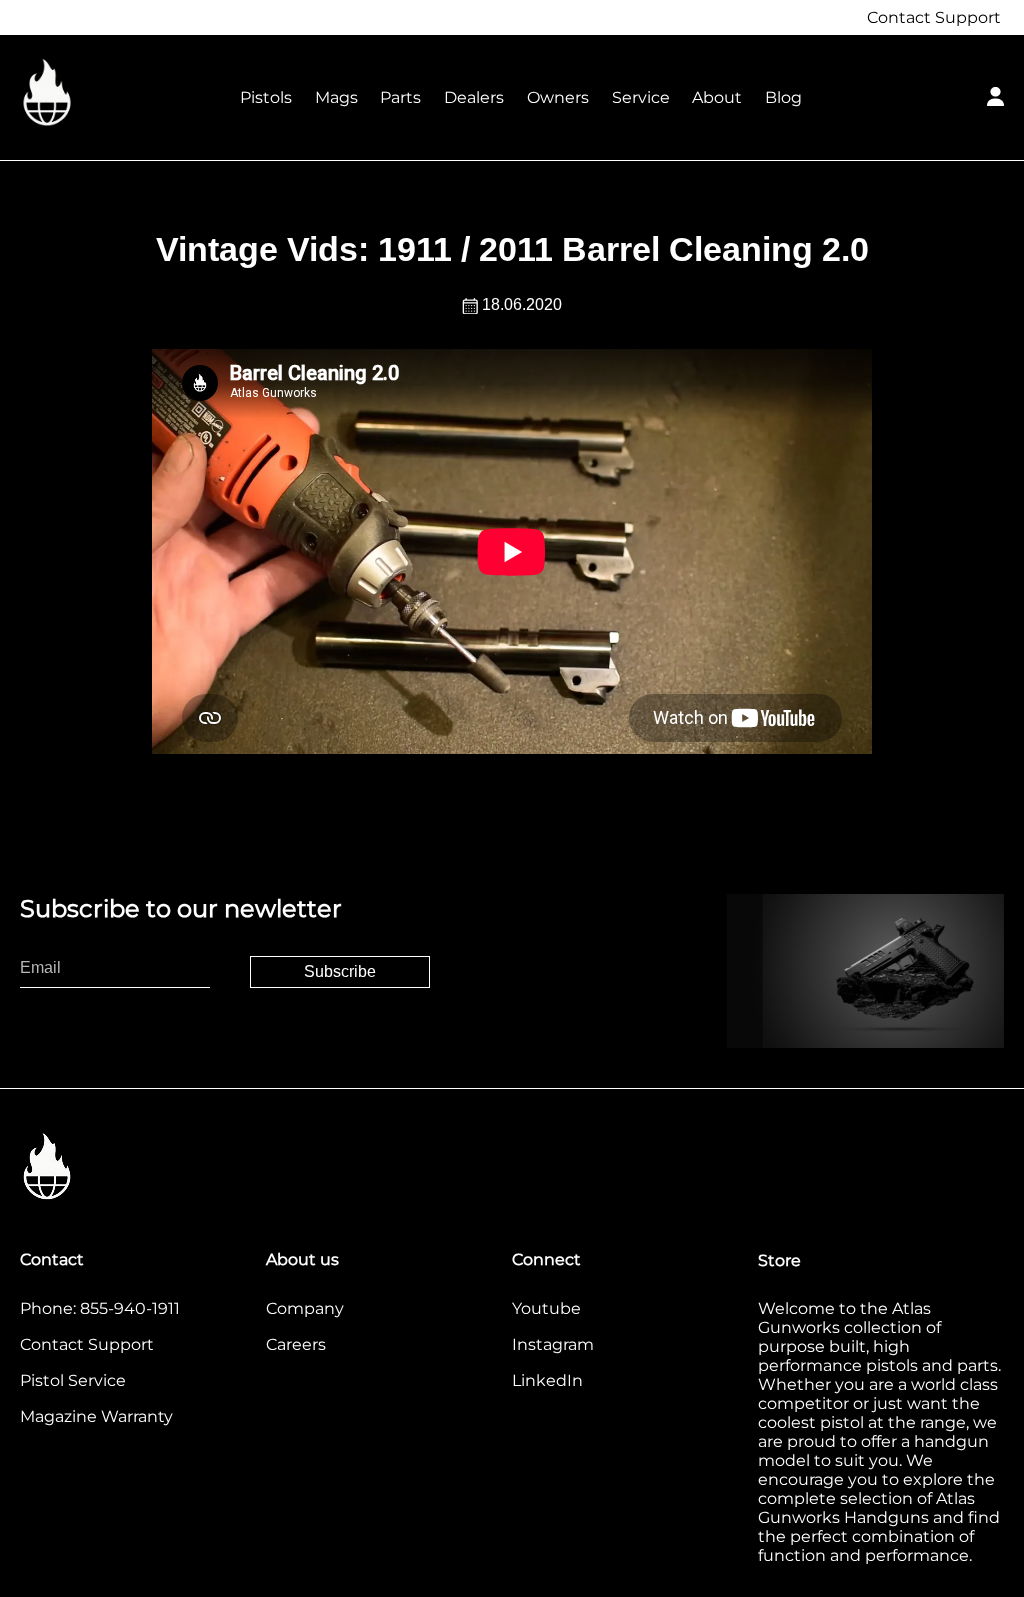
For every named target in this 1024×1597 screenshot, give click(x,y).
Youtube (546, 1308)
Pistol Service (73, 1380)
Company (305, 1308)
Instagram (553, 1344)
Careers (296, 1344)
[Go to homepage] (120, 93)
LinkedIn (547, 1380)
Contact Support (934, 17)
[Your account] (995, 94)
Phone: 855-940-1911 (100, 1308)
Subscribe (340, 971)
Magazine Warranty (96, 1416)
